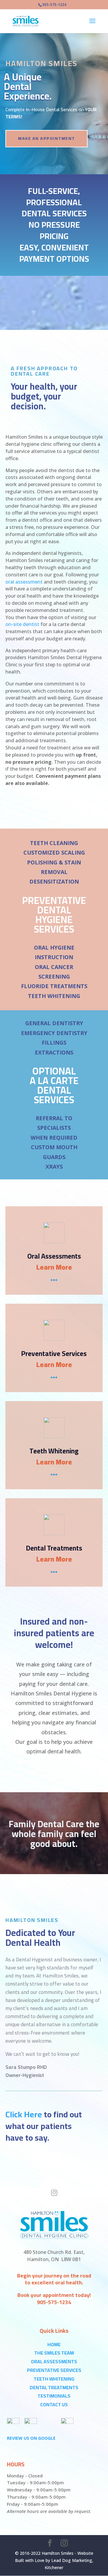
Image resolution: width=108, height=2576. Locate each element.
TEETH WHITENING (54, 2379)
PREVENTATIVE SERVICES (54, 2370)
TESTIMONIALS (54, 2396)
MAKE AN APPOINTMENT (46, 138)
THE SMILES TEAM (54, 2353)
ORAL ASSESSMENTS (54, 2361)
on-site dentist (22, 624)
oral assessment (24, 582)
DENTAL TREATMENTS (54, 2387)
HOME (54, 2344)
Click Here (24, 2114)
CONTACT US (54, 2404)
